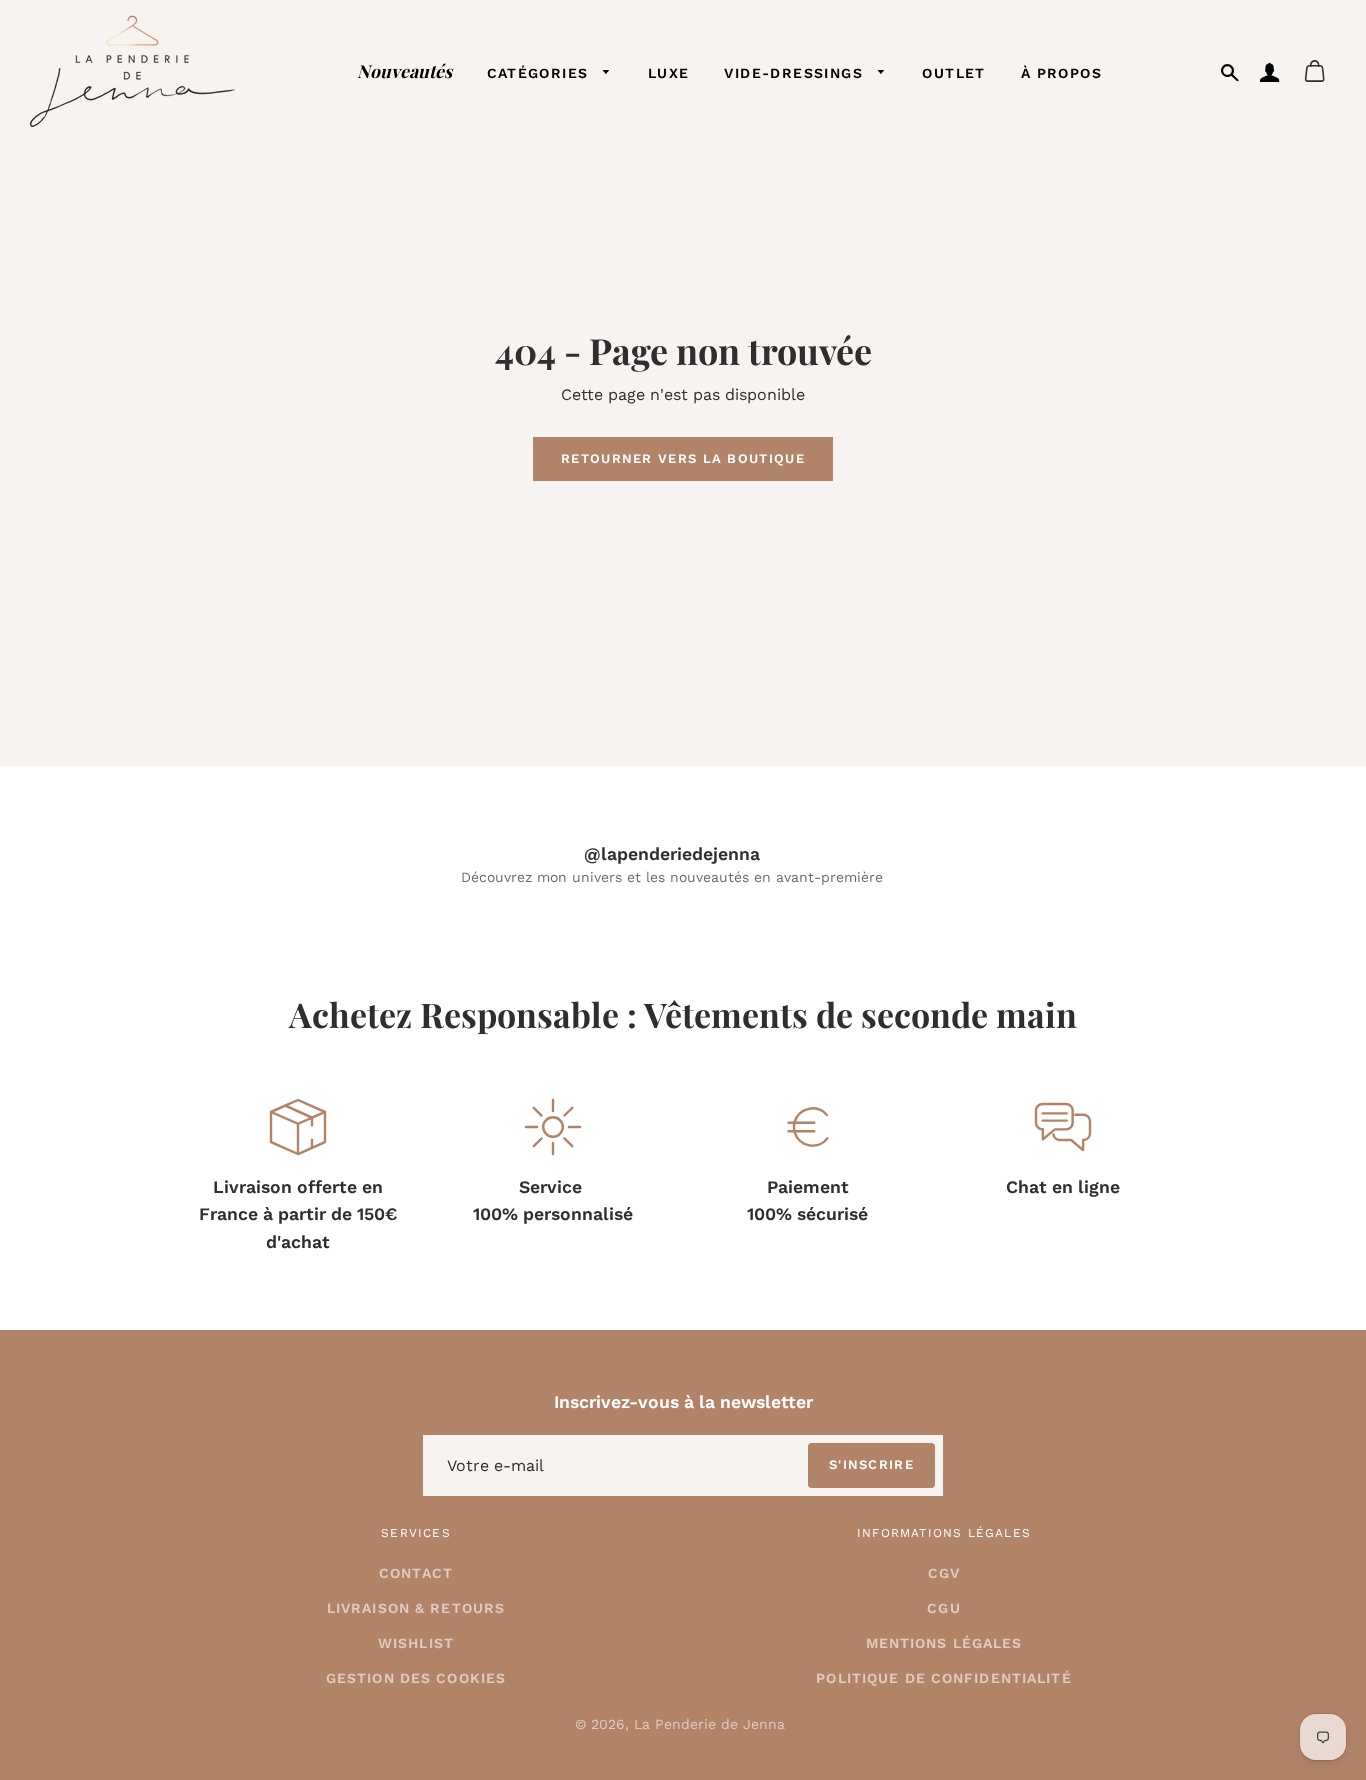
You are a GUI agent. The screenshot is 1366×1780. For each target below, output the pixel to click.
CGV (944, 1573)
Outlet (953, 73)
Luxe (669, 73)
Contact (416, 1573)
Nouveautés (404, 70)
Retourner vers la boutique (683, 458)
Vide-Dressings (796, 73)
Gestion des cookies (416, 1678)
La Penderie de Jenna (709, 1724)
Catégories (540, 73)
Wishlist (416, 1643)
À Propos (1061, 73)
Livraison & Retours (416, 1608)
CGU (943, 1608)
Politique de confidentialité (943, 1678)
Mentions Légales (944, 1643)
